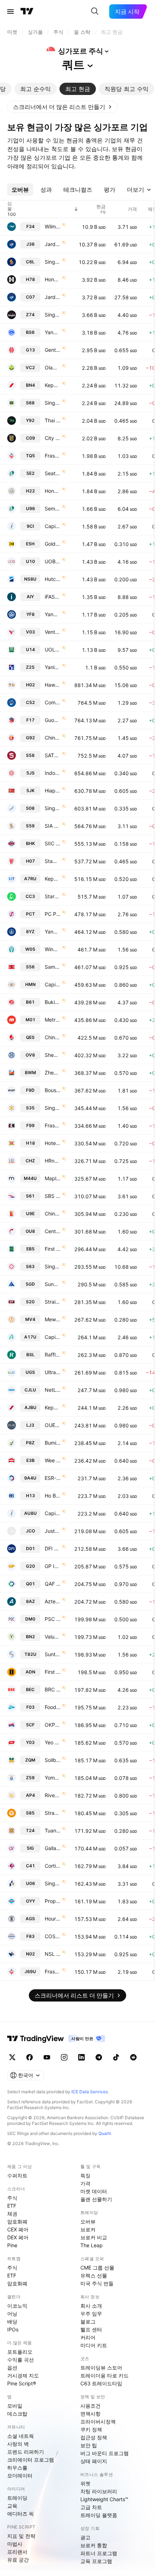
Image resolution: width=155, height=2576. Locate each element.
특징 (85, 2175)
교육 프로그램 (96, 2561)
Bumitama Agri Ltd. (53, 1443)
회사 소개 (91, 2306)
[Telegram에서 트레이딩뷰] (99, 2057)
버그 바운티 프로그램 (105, 2453)
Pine (12, 2245)
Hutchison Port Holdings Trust (53, 579)
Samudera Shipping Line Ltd (53, 967)
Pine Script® (22, 2383)
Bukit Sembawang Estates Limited (53, 1002)
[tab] (36, 89)
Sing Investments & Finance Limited (53, 1108)
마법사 (15, 2544)
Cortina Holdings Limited (53, 1866)
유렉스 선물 (94, 2275)
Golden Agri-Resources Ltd (53, 544)
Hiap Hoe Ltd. (53, 790)
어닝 (12, 2314)
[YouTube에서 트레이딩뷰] (47, 2057)
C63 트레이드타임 (101, 2383)
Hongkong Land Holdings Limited (53, 279)
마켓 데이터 (94, 2191)
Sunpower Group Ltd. (53, 1284)
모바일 (15, 2406)
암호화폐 (17, 2221)
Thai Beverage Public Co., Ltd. (53, 420)
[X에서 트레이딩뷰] (12, 2057)
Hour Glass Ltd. (53, 1919)
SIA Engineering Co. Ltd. (53, 826)
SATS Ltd (53, 755)
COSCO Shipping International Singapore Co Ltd (53, 1936)
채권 (12, 2214)
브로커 (88, 2229)
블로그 (88, 2321)
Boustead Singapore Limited (53, 1090)
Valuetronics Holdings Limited (53, 1637)
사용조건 (90, 2406)
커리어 (88, 2337)
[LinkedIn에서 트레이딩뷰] (81, 2057)
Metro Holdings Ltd (53, 1020)
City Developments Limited (53, 438)
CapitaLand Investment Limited (53, 526)
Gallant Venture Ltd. (53, 1848)
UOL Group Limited (53, 649)
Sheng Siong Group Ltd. (53, 1055)
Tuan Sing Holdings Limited (53, 1830)
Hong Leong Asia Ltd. (53, 491)
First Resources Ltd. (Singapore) (53, 1249)
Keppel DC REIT (53, 1407)
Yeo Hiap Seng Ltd (53, 1742)
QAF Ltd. (53, 1584)
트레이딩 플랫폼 (99, 2515)
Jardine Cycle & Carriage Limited (53, 297)
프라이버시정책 (98, 2421)
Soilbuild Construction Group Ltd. (53, 1760)
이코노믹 (17, 2306)
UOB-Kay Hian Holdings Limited (53, 561)
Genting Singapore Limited (53, 350)
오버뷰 (88, 2221)
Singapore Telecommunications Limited (53, 315)
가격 (85, 2183)
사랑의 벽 (18, 2444)
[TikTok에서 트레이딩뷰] (116, 2057)
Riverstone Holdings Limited (53, 1795)
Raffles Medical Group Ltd (53, 1355)
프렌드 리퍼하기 (26, 2452)
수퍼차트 (17, 2175)
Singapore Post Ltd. (53, 808)
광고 (85, 2537)
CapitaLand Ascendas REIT (53, 1337)
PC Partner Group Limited (53, 914)
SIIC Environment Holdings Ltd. (53, 843)
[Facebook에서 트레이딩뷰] (30, 2057)
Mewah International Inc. (53, 1319)
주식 (12, 2198)
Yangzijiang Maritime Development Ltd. (53, 932)
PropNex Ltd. (53, 1901)
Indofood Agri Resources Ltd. (53, 773)
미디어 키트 (94, 2345)
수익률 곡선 (21, 2360)
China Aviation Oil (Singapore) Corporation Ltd (53, 738)
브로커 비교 (94, 2237)
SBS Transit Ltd (53, 1196)
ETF (12, 2206)
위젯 (85, 2483)
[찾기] (95, 12)
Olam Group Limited (53, 367)
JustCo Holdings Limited (53, 1531)
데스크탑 (17, 2414)
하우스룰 (17, 2468)
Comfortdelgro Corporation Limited (53, 702)
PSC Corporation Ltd (53, 1619)
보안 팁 (89, 2445)
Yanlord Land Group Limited (53, 667)
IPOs (13, 2329)
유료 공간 (18, 2560)
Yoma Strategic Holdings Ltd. (53, 1778)
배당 (12, 2321)
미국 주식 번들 (97, 2283)
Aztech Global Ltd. (53, 1601)
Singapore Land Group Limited (53, 1883)
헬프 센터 (91, 2329)
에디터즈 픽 (21, 2514)
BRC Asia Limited (53, 1689)
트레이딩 (17, 2498)
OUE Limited (53, 1425)
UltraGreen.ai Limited (53, 1372)
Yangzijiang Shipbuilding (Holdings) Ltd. (53, 332)
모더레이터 (20, 2475)
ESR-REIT (53, 1478)
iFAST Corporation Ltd (53, 597)
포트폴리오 (20, 2352)
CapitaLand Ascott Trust (53, 984)
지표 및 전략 (21, 2536)
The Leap (92, 2245)
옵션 (12, 2368)
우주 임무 (91, 2314)
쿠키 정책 (91, 2429)
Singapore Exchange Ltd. (53, 403)
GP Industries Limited (53, 1566)
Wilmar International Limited (53, 226)
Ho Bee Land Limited (53, 1496)
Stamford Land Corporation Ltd (53, 861)
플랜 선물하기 (96, 2199)
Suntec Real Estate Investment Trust (53, 1654)
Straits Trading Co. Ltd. (53, 1302)
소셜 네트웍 (21, 2436)
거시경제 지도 (23, 2375)
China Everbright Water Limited (53, 1214)
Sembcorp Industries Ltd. (53, 508)
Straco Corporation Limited (53, 1813)
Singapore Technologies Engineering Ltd (53, 1266)
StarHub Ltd (53, 896)
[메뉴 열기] (10, 12)
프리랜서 (17, 2552)
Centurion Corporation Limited (53, 1231)
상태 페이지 (94, 2461)
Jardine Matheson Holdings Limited (53, 244)
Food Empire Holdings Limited (53, 1707)
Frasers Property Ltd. (53, 456)
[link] (62, 107)
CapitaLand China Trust (53, 1513)
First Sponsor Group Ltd (53, 1672)
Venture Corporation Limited (53, 632)
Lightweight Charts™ (104, 2499)
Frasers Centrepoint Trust (53, 1971)
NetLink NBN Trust (53, 1390)
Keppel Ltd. (53, 385)
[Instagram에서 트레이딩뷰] (64, 2057)
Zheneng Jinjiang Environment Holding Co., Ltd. (53, 1073)
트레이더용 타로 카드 (105, 2375)
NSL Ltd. (53, 1954)
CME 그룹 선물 (97, 2268)
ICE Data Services (90, 2092)
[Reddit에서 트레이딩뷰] (133, 2057)
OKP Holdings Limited (53, 1725)
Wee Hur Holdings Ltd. (53, 1460)
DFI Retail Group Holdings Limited (53, 1548)
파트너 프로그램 (99, 2553)
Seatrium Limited (53, 473)
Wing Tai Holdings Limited (53, 949)
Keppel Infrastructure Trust (53, 879)
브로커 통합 (94, 2545)
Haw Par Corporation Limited (53, 685)
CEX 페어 (18, 2229)
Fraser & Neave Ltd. (53, 1125)
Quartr (105, 2133)
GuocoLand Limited (53, 720)
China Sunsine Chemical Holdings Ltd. (53, 1037)
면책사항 (90, 2414)
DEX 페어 (18, 2237)
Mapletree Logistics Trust (53, 1178)
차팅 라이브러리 (99, 2491)
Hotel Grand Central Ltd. (53, 1143)
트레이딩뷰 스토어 (101, 2368)
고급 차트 (91, 2507)
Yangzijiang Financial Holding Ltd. (53, 614)
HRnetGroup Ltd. (53, 1161)
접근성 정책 (94, 2437)
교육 (12, 2506)
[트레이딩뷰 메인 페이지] (27, 12)
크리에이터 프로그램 (31, 2460)
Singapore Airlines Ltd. (53, 262)
